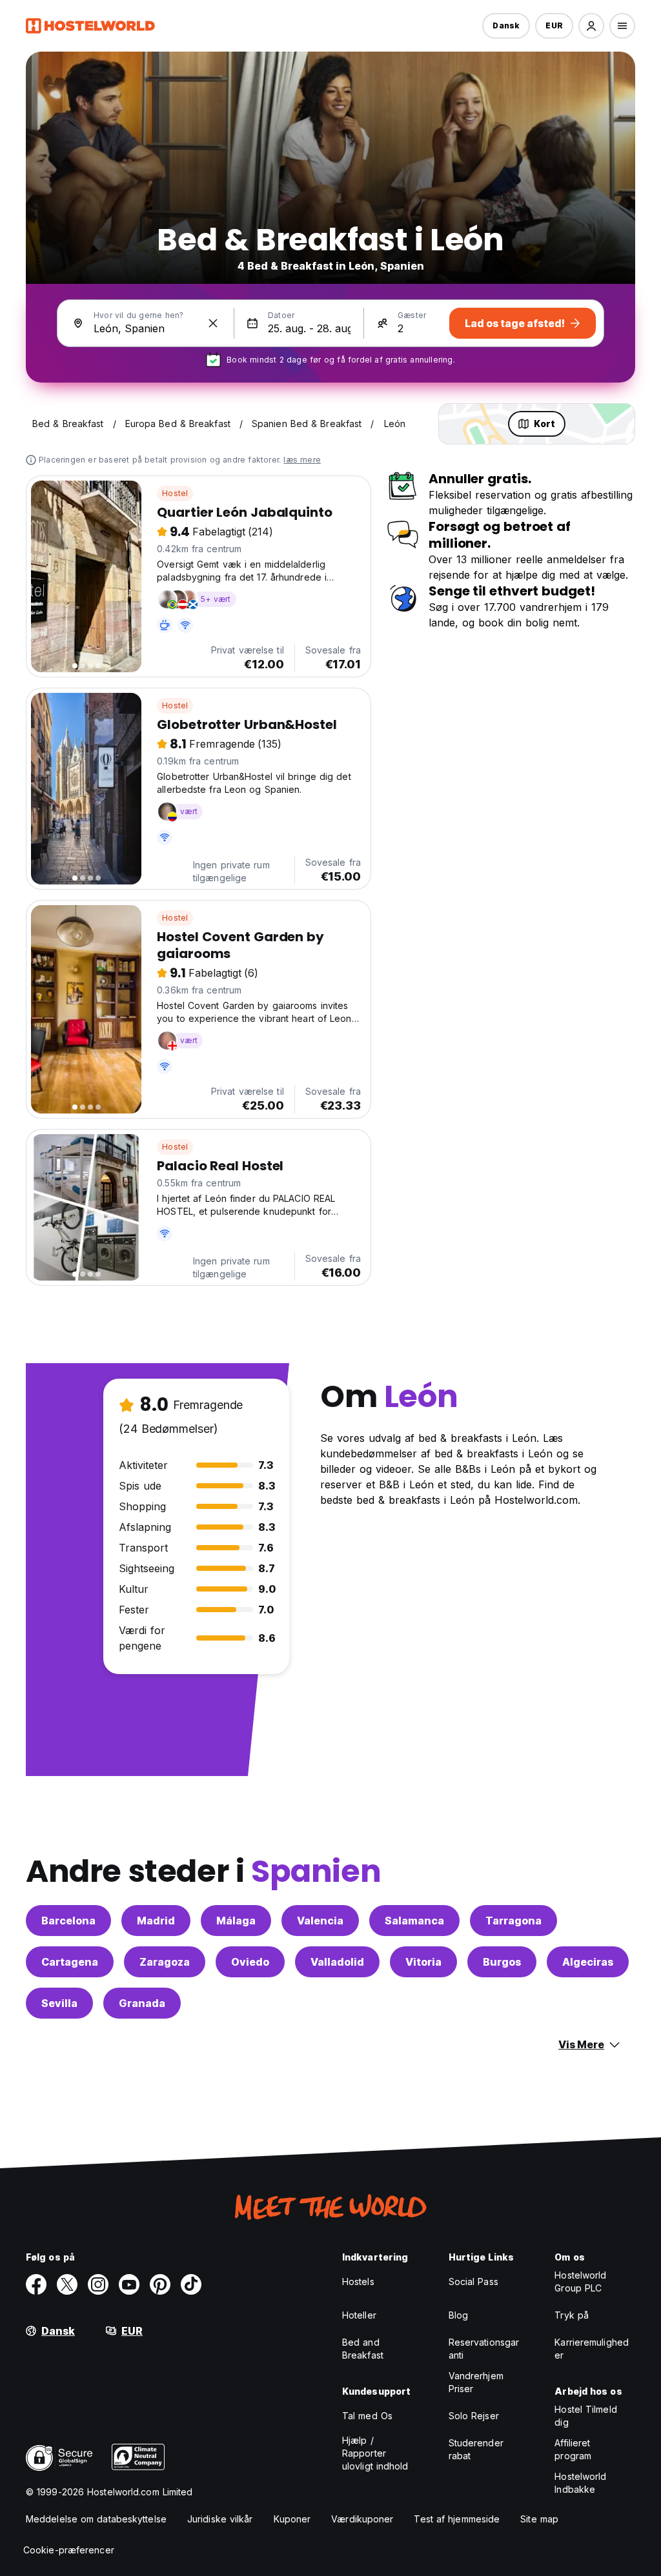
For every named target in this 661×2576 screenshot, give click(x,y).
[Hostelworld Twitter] (67, 2284)
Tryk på (572, 2315)
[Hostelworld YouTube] (129, 2284)
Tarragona (514, 1921)
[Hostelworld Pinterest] (160, 2284)
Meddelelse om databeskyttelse (96, 2519)
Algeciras (588, 1962)
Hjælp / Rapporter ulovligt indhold (375, 2453)
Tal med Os (367, 2416)
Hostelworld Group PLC (580, 2281)
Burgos (502, 1962)
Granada (142, 2003)
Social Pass (473, 2281)
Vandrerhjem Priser (476, 2382)
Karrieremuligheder (592, 2349)
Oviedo (250, 1962)
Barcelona (68, 1921)
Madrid (156, 1921)
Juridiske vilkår (220, 2519)
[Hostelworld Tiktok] (191, 2284)
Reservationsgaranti (484, 2349)
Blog (458, 2315)
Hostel (175, 493)
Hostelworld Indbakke (580, 2483)
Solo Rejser (474, 2416)
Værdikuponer (362, 2519)
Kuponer (292, 2519)
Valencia (320, 1921)
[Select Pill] (591, 26)
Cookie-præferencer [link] (69, 2550)
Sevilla (59, 2003)
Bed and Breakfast (363, 2349)
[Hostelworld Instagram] (98, 2284)
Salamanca (414, 1921)
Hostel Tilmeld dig (585, 2416)
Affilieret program (573, 2449)
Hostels (358, 2281)
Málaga (236, 1921)
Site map (539, 2519)
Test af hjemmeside (457, 2519)
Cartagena (70, 1962)
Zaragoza (165, 1962)
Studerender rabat (476, 2449)
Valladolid (337, 1962)
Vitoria (423, 1962)
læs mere (302, 460)
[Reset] (213, 323)
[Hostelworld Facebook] (36, 2284)
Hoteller (359, 2315)
